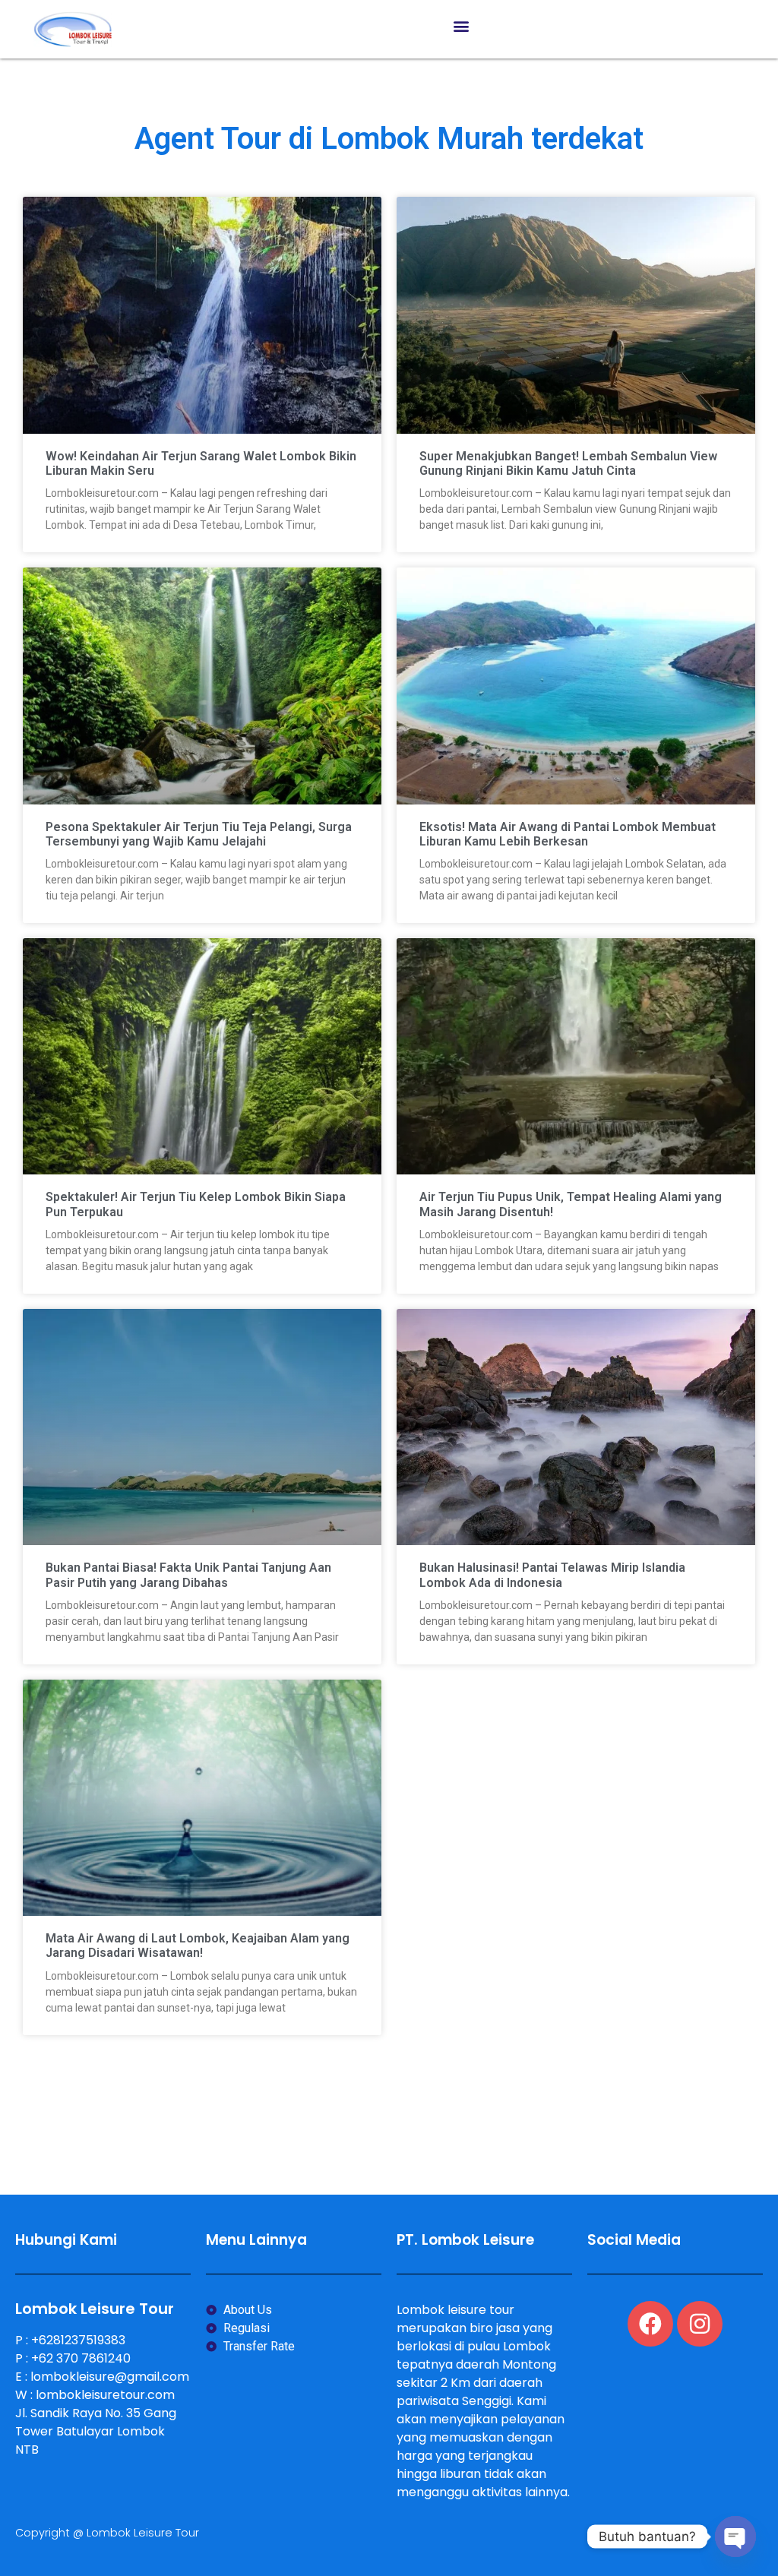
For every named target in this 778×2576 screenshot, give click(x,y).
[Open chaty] (735, 2536)
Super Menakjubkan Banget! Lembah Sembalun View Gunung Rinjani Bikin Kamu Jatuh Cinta (568, 463)
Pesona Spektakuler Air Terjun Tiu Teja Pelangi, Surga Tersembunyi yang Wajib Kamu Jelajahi (199, 834)
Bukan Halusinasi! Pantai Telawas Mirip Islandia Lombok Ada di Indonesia (552, 1575)
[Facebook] (650, 2324)
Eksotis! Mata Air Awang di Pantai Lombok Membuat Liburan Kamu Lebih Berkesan (568, 834)
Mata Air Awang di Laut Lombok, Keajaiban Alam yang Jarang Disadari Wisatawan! (198, 1945)
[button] (462, 25)
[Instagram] (700, 2324)
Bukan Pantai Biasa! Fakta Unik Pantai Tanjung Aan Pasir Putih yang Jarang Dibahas (188, 1575)
